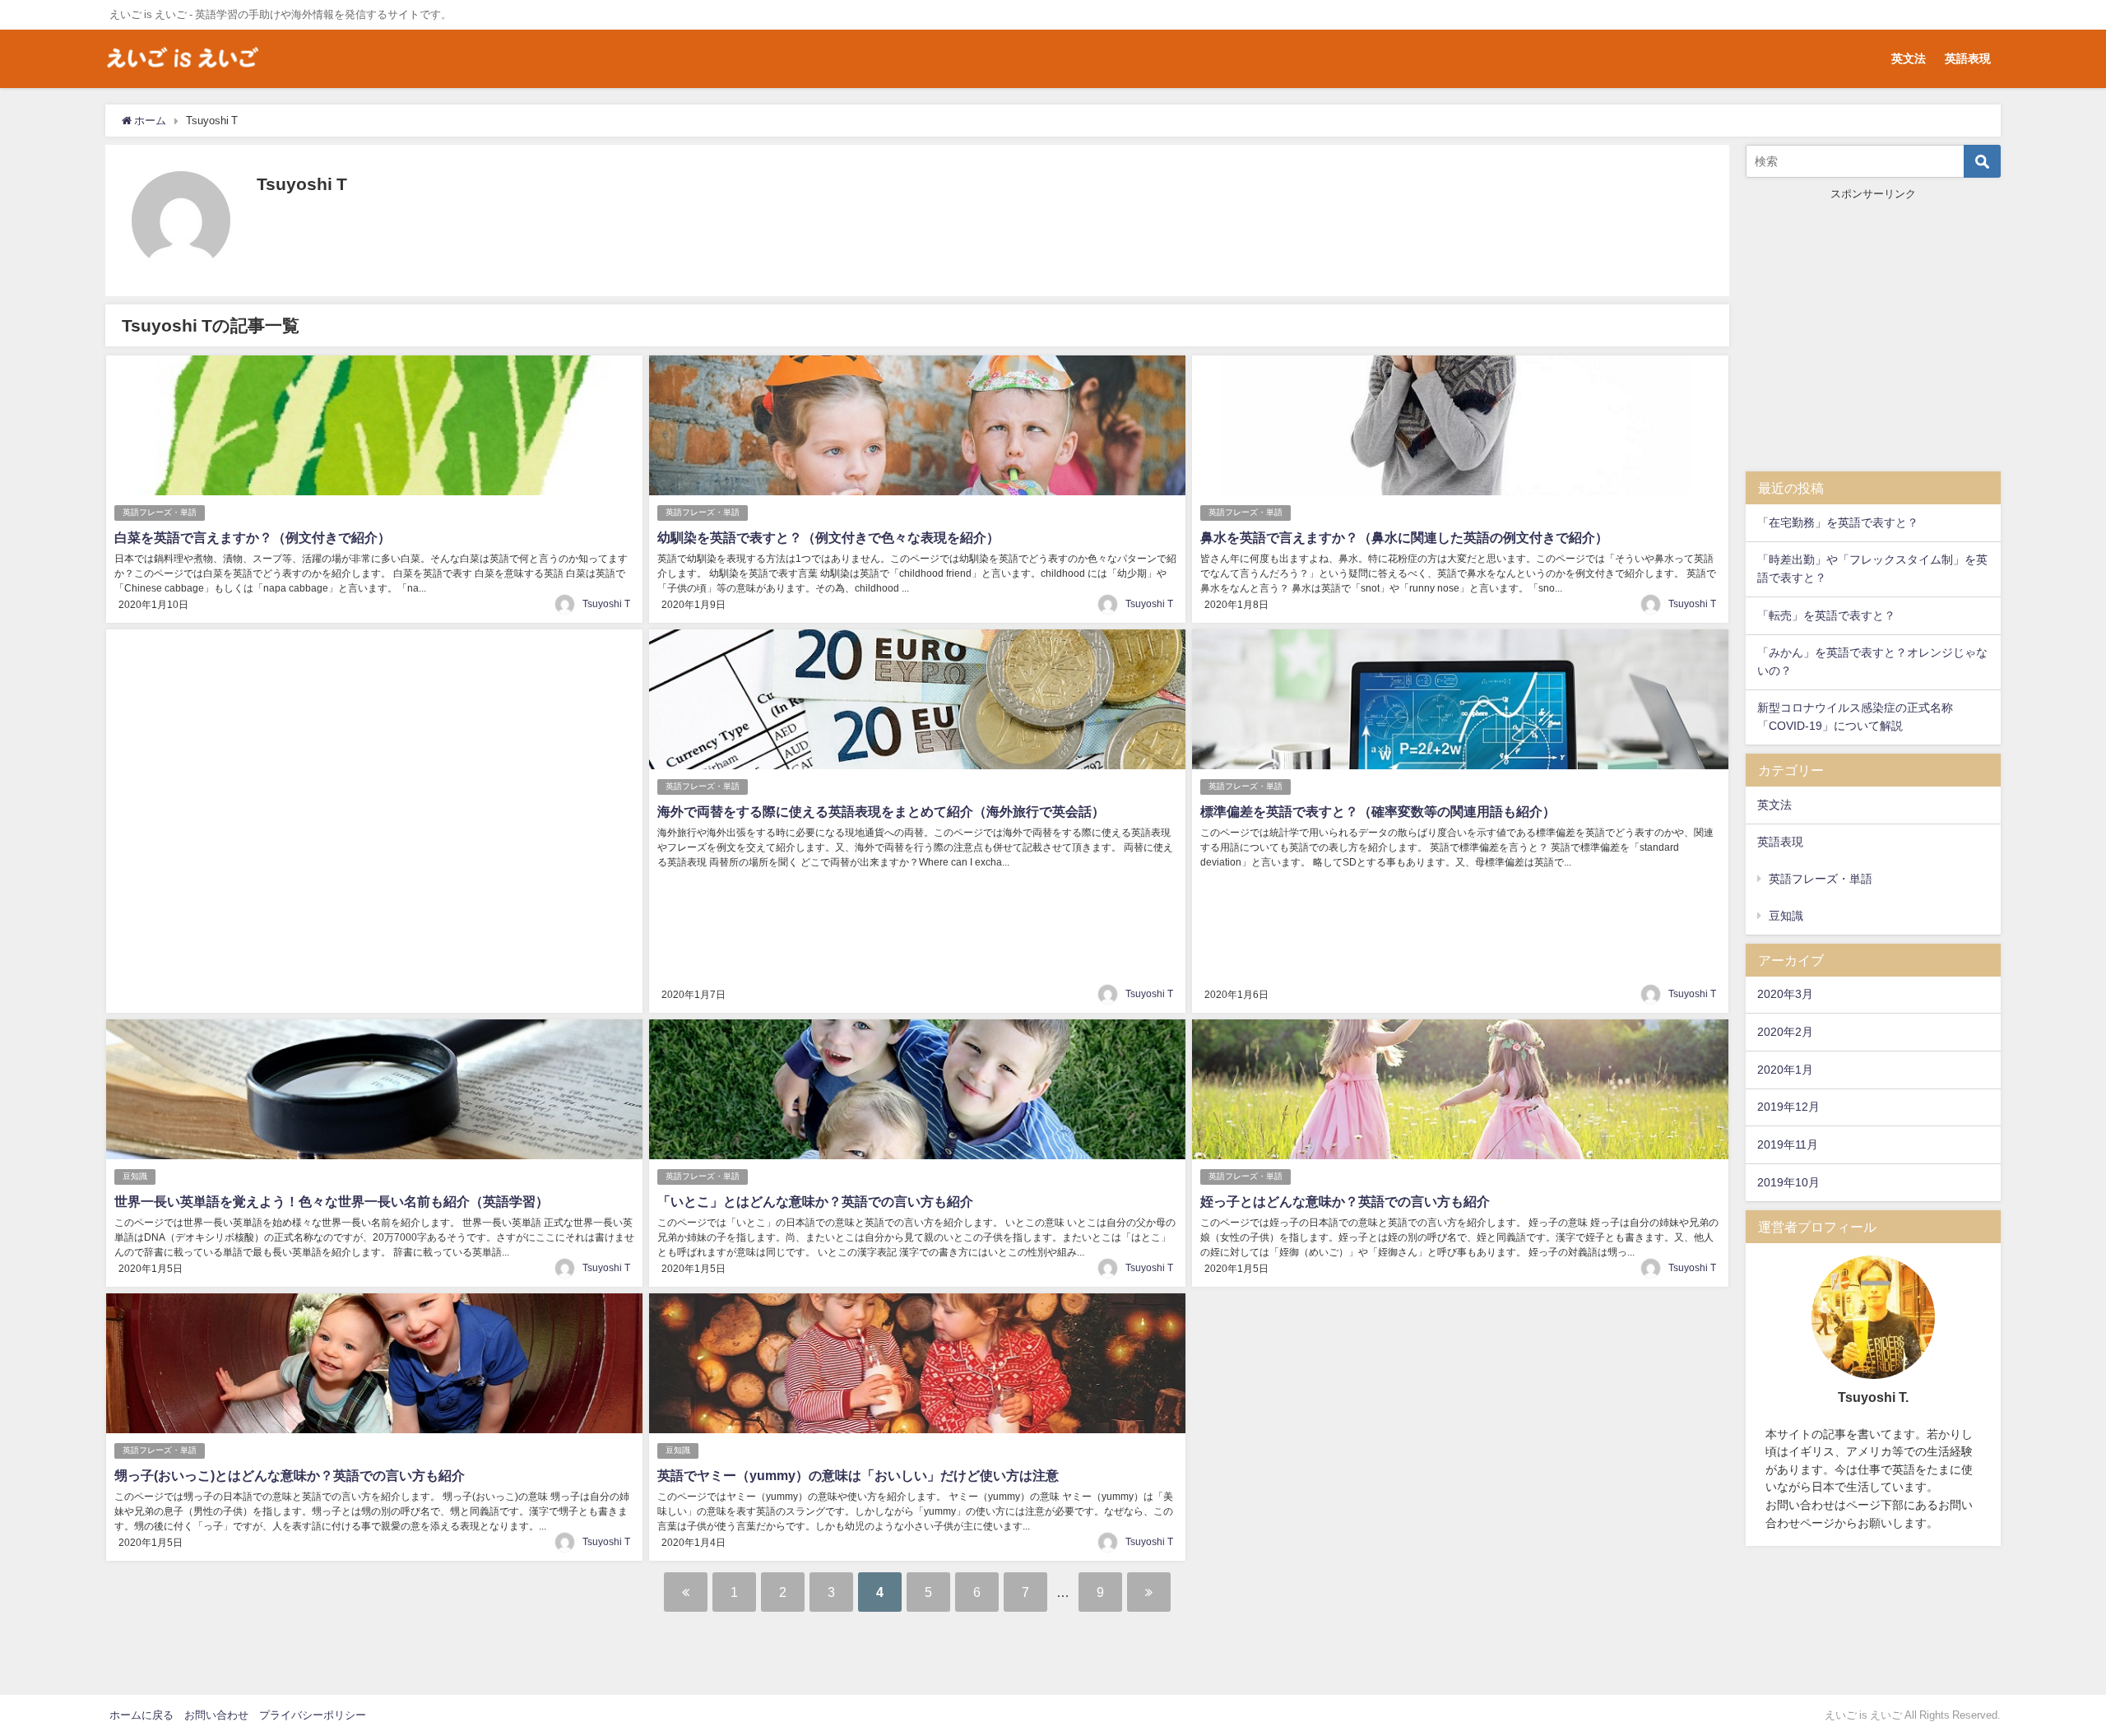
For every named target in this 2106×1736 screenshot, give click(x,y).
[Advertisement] (374, 821)
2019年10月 (1788, 1182)
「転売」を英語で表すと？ (1826, 615)
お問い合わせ (216, 1715)
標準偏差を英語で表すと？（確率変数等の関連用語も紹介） (1378, 811)
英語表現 (1968, 58)
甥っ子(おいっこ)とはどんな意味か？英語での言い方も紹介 (290, 1475)
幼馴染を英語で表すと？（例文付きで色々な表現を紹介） (828, 537)
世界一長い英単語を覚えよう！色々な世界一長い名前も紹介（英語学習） (332, 1201)
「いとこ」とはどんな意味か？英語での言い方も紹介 (815, 1201)
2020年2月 (1785, 1032)
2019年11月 (1788, 1144)
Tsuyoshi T (606, 604)
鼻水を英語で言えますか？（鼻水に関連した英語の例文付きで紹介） (1404, 537)
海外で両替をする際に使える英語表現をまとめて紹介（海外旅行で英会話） (881, 811)
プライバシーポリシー (313, 1715)
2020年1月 (1785, 1070)
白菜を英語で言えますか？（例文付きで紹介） (253, 537)
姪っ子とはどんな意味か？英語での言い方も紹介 (1345, 1201)
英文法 (1909, 58)
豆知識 (135, 1176)
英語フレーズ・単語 (160, 512)
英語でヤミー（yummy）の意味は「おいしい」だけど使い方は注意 (858, 1475)
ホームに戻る (141, 1715)
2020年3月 (1785, 994)
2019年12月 (1788, 1107)
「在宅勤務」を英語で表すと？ (1838, 522)
